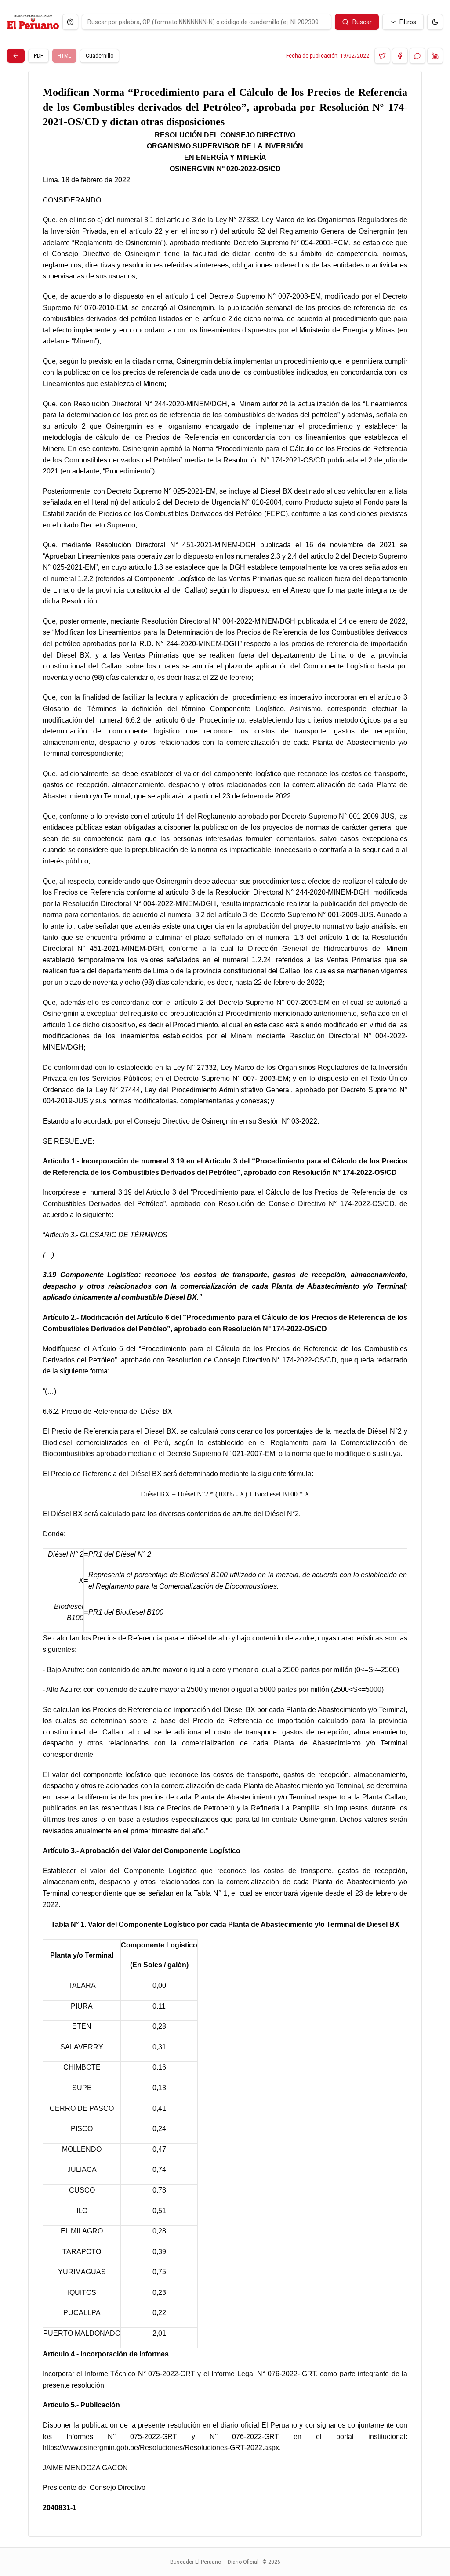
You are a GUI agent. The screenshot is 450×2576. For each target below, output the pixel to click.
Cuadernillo (100, 56)
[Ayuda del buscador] (70, 22)
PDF (38, 56)
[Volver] (16, 56)
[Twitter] (382, 56)
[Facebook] (400, 56)
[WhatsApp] (417, 56)
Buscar (362, 22)
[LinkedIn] (435, 56)
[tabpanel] (225, 1304)
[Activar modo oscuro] (435, 22)
